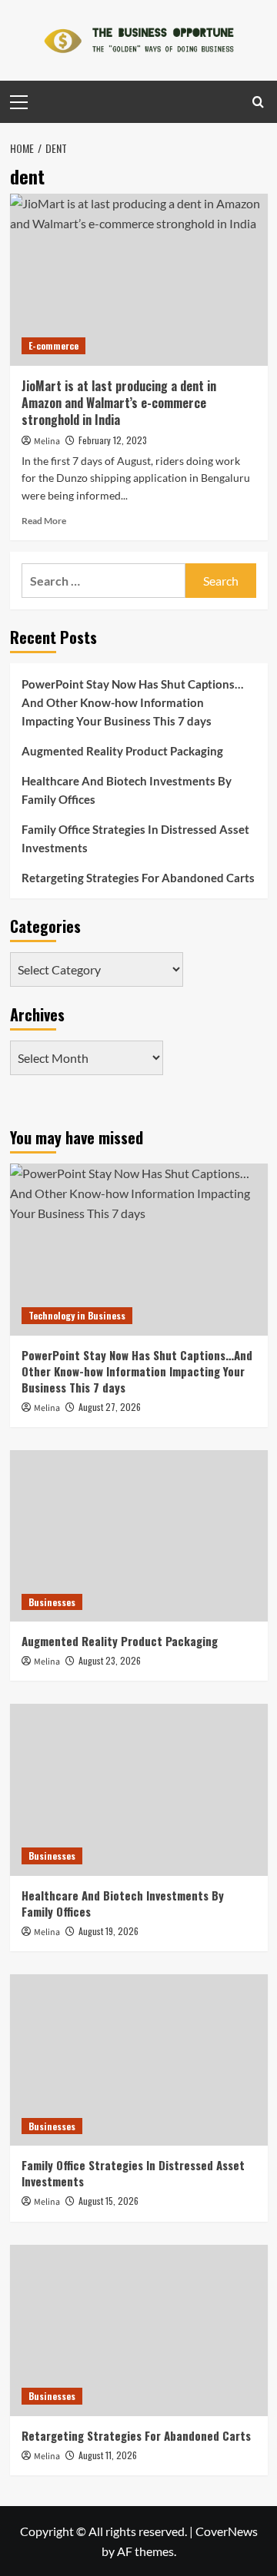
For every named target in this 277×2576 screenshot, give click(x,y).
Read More (44, 521)
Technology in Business (77, 1315)
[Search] (258, 102)
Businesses (52, 1602)
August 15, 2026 (108, 2201)
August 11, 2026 (108, 2455)
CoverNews (227, 2531)
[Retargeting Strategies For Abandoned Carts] (139, 2330)
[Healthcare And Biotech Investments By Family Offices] (139, 1789)
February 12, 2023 (113, 440)
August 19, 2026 (108, 1931)
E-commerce (53, 345)
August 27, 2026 (110, 1407)
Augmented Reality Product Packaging (122, 751)
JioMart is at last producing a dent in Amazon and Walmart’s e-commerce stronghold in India (119, 403)
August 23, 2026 (110, 1660)
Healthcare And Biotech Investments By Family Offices (127, 790)
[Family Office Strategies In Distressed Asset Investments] (139, 2060)
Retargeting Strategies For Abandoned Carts (138, 878)
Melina (47, 442)
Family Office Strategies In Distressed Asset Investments (135, 838)
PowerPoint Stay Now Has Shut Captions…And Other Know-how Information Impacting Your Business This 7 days (132, 702)
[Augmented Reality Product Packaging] (139, 1536)
